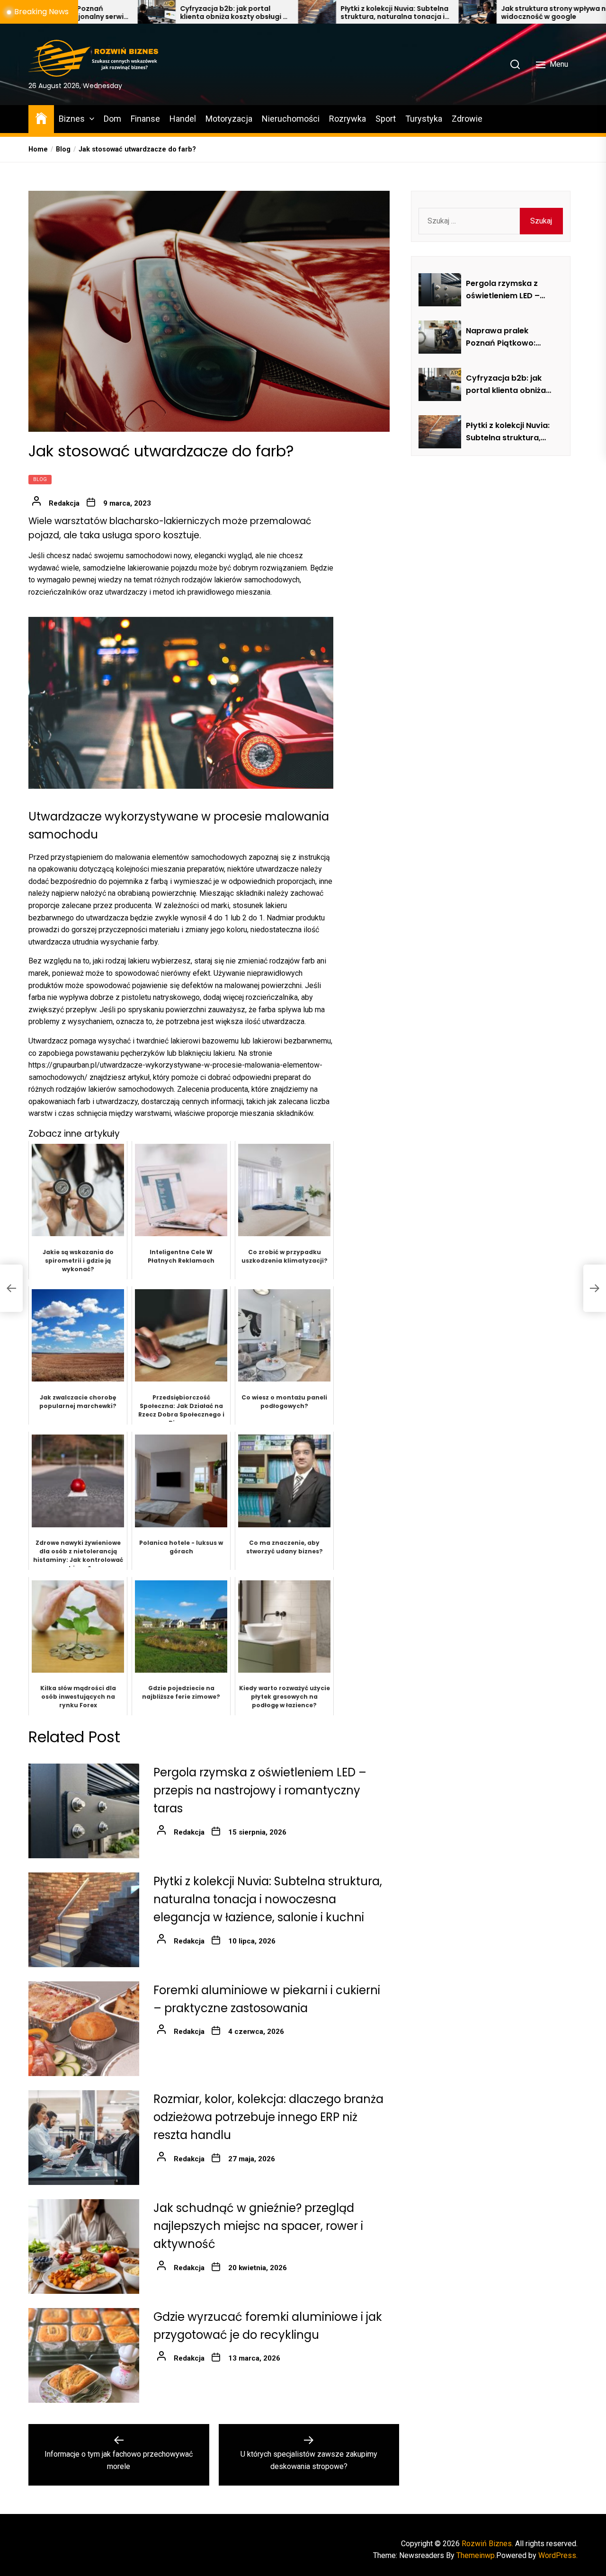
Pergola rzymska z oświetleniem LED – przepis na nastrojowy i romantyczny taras (260, 1791)
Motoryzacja (229, 119)
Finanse (145, 119)
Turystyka (424, 119)
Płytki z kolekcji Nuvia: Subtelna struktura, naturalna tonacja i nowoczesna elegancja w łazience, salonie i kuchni (283, 13)
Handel (183, 119)
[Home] (41, 118)
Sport (386, 119)
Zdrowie (467, 119)
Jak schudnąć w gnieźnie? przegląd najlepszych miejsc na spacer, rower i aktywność (258, 2226)
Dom (112, 119)
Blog (40, 479)
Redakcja (64, 503)
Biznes (72, 119)
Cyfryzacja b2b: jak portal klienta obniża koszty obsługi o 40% (122, 13)
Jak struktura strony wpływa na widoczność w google (444, 13)
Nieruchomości (291, 119)
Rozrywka (348, 119)
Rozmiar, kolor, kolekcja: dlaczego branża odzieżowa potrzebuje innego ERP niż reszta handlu (268, 2117)
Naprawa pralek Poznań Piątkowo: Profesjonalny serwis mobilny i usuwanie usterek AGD (506, 337)
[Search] (515, 64)
